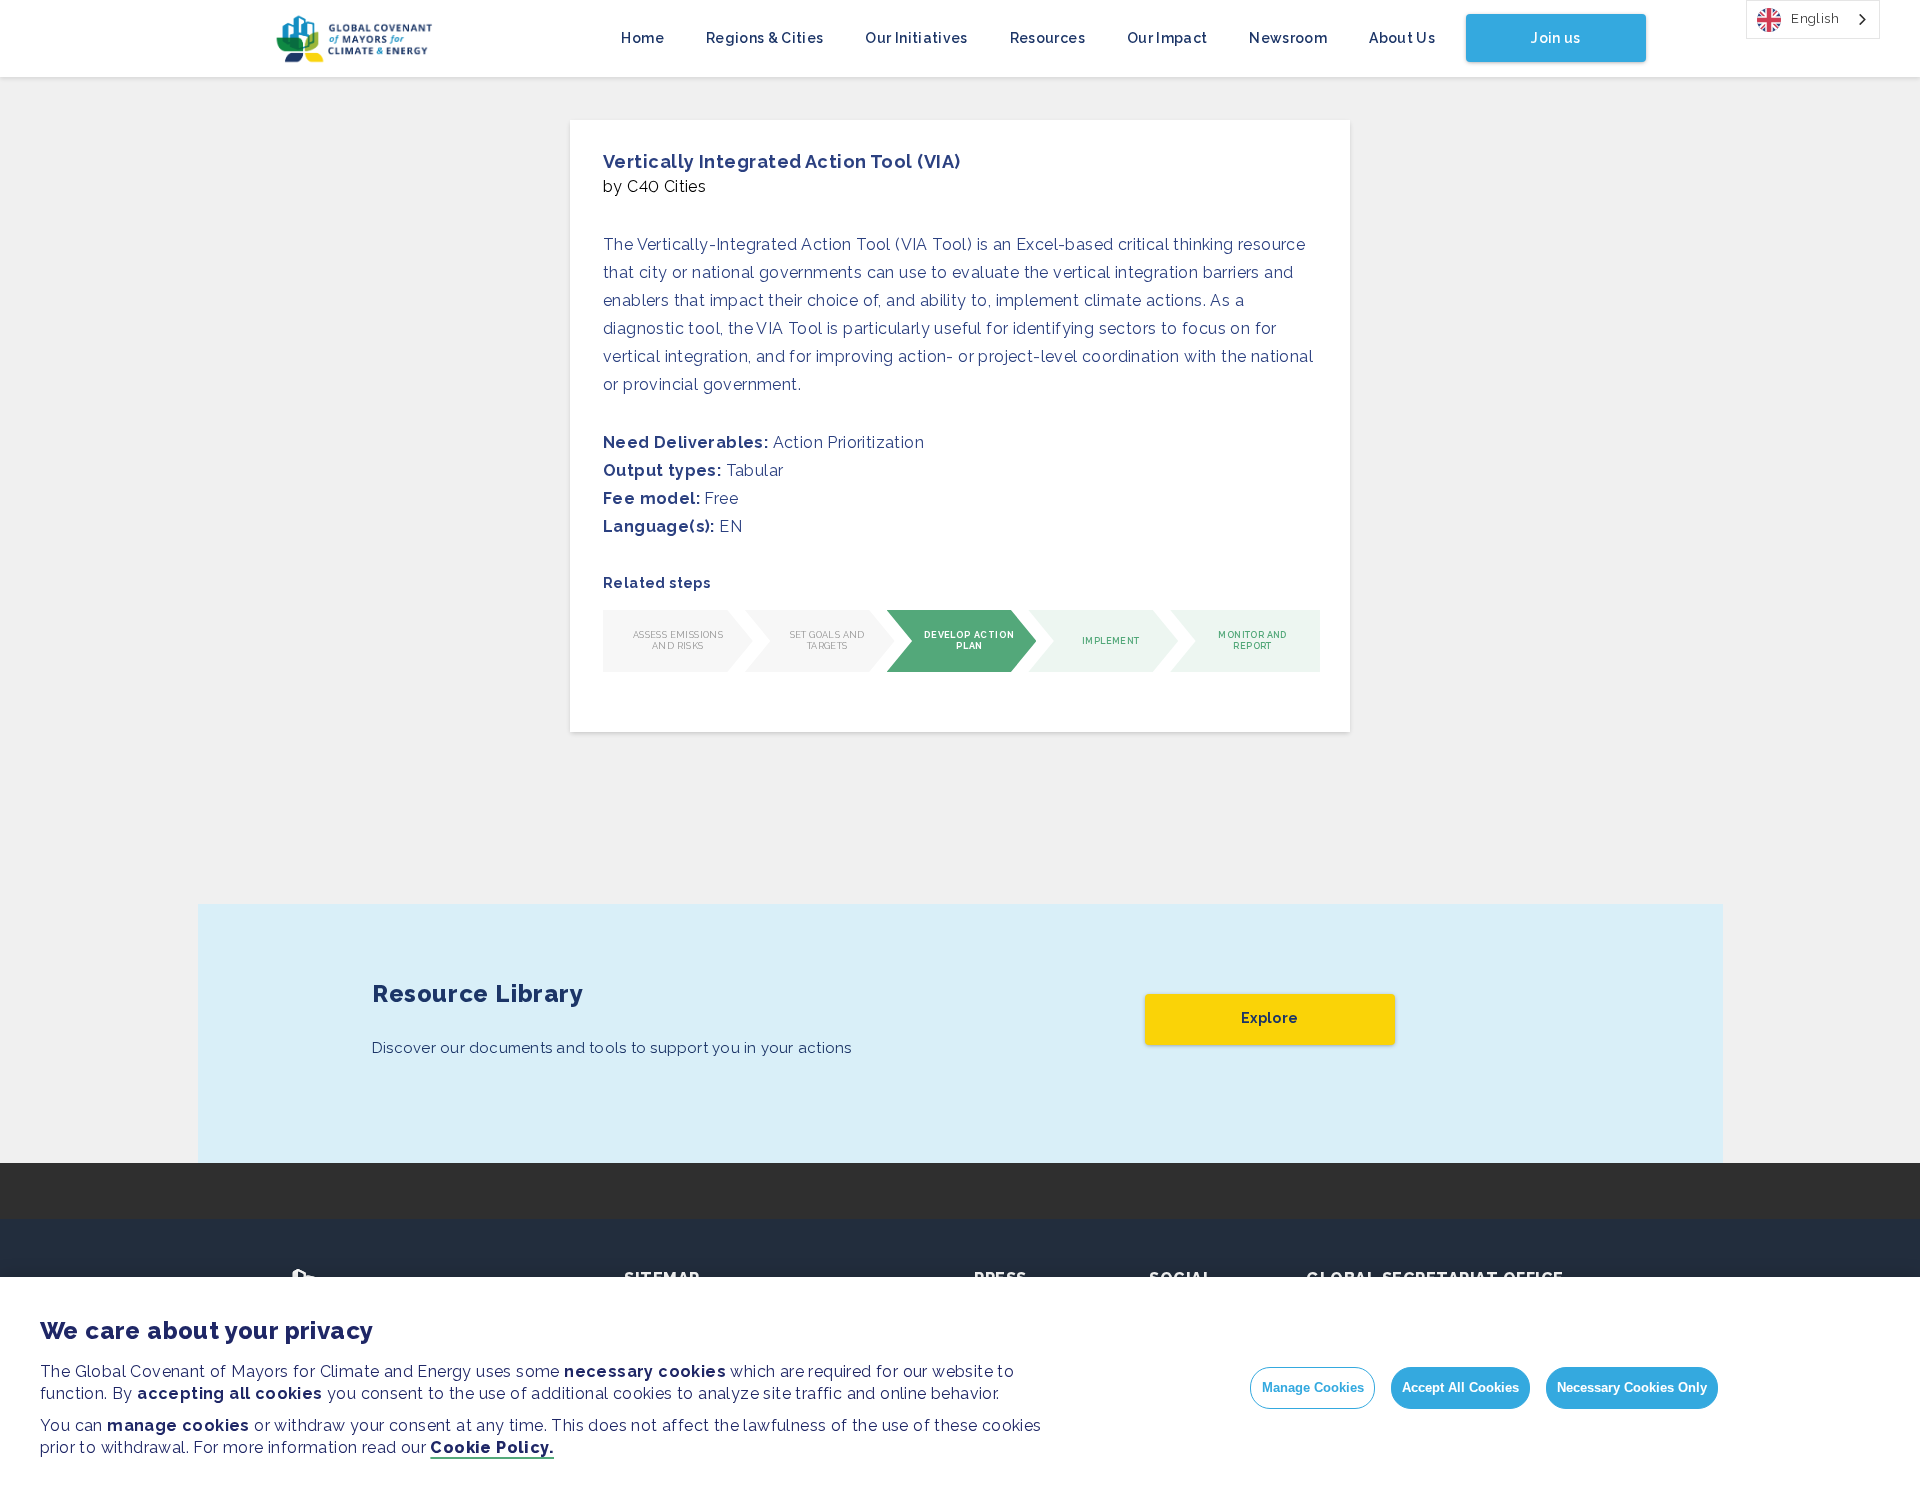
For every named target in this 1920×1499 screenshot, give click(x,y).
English (1815, 18)
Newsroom (1288, 38)
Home (642, 38)
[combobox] (1813, 19)
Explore (1269, 1018)
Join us (1555, 38)
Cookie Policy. (492, 1447)
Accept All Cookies (1460, 1387)
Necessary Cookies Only (1632, 1387)
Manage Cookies (1313, 1387)
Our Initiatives (916, 38)
